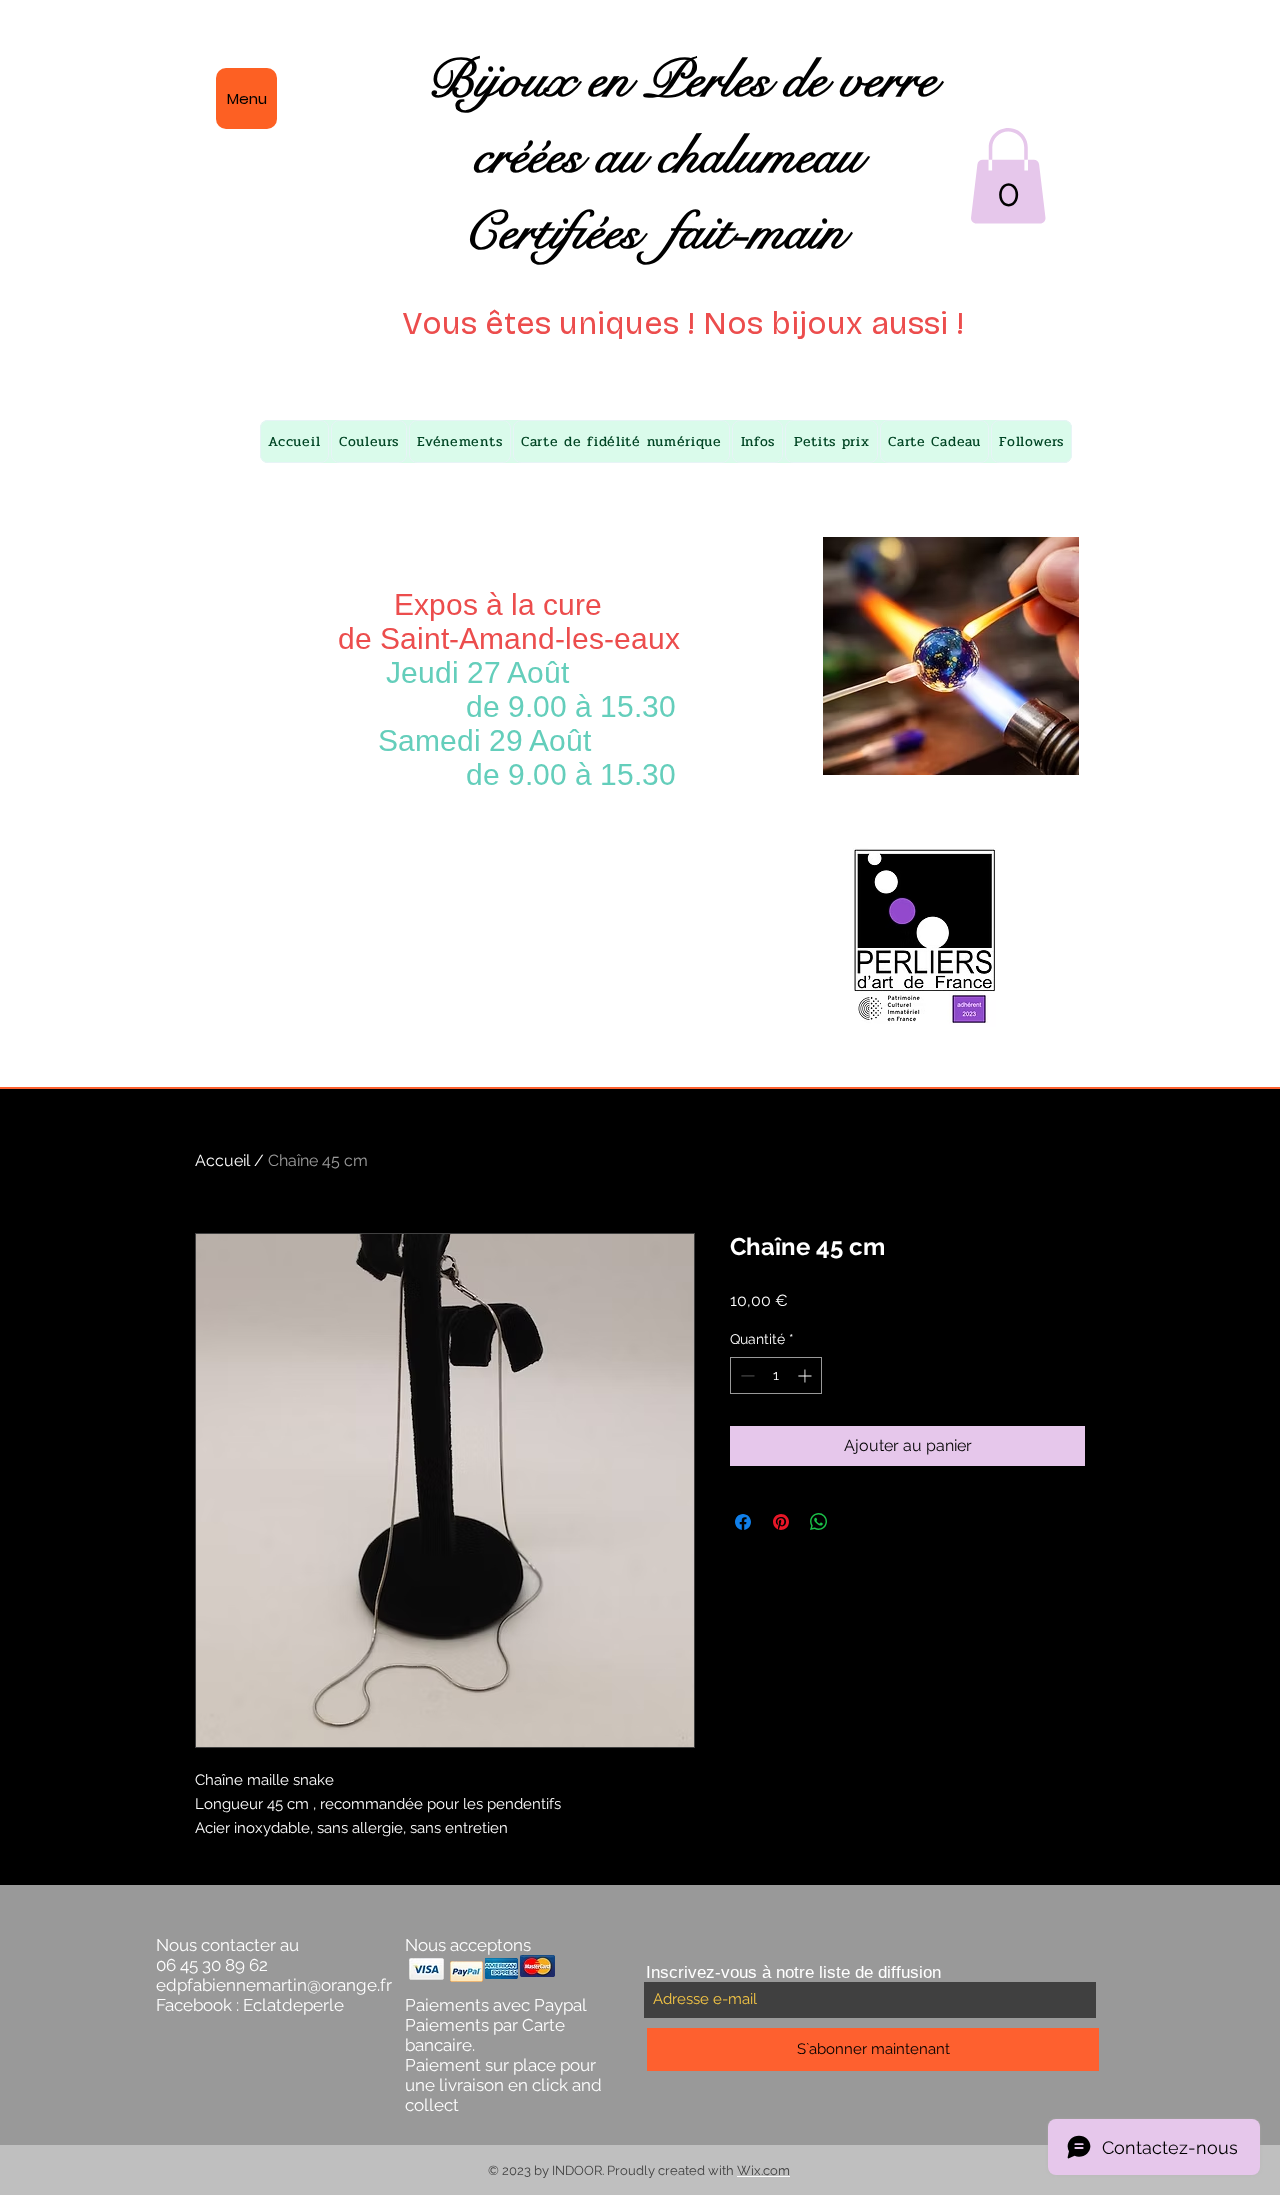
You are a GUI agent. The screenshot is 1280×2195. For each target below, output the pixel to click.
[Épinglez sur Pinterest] (781, 1522)
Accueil (222, 1160)
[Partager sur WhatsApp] (819, 1522)
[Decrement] (745, 1375)
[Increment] (806, 1375)
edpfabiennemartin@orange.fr (274, 1985)
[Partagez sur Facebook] (743, 1522)
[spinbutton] (776, 1375)
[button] (1008, 176)
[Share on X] (857, 1522)
